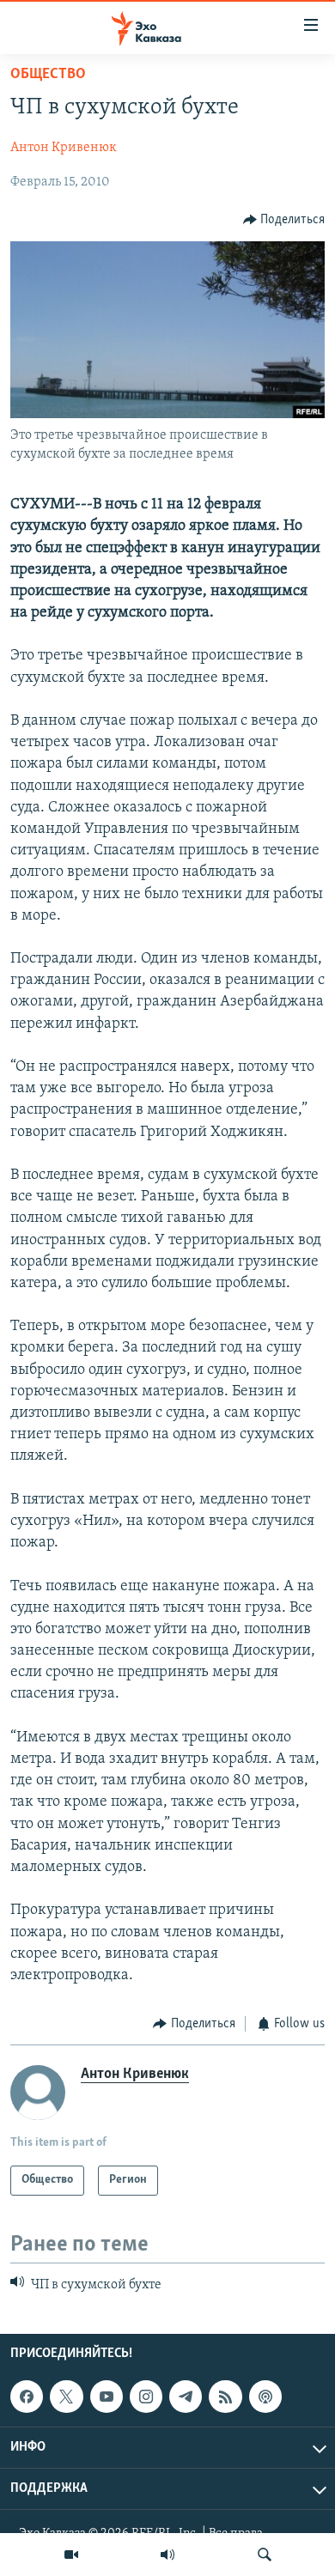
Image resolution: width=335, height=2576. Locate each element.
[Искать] (265, 2555)
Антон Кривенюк (64, 148)
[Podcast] (265, 2397)
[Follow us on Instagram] (146, 2397)
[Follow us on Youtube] (107, 2397)
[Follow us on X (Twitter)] (66, 2397)
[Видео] (71, 2555)
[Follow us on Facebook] (27, 2397)
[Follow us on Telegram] (186, 2397)
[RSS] (225, 2397)
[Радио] (167, 2555)
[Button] (284, 220)
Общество (48, 75)
